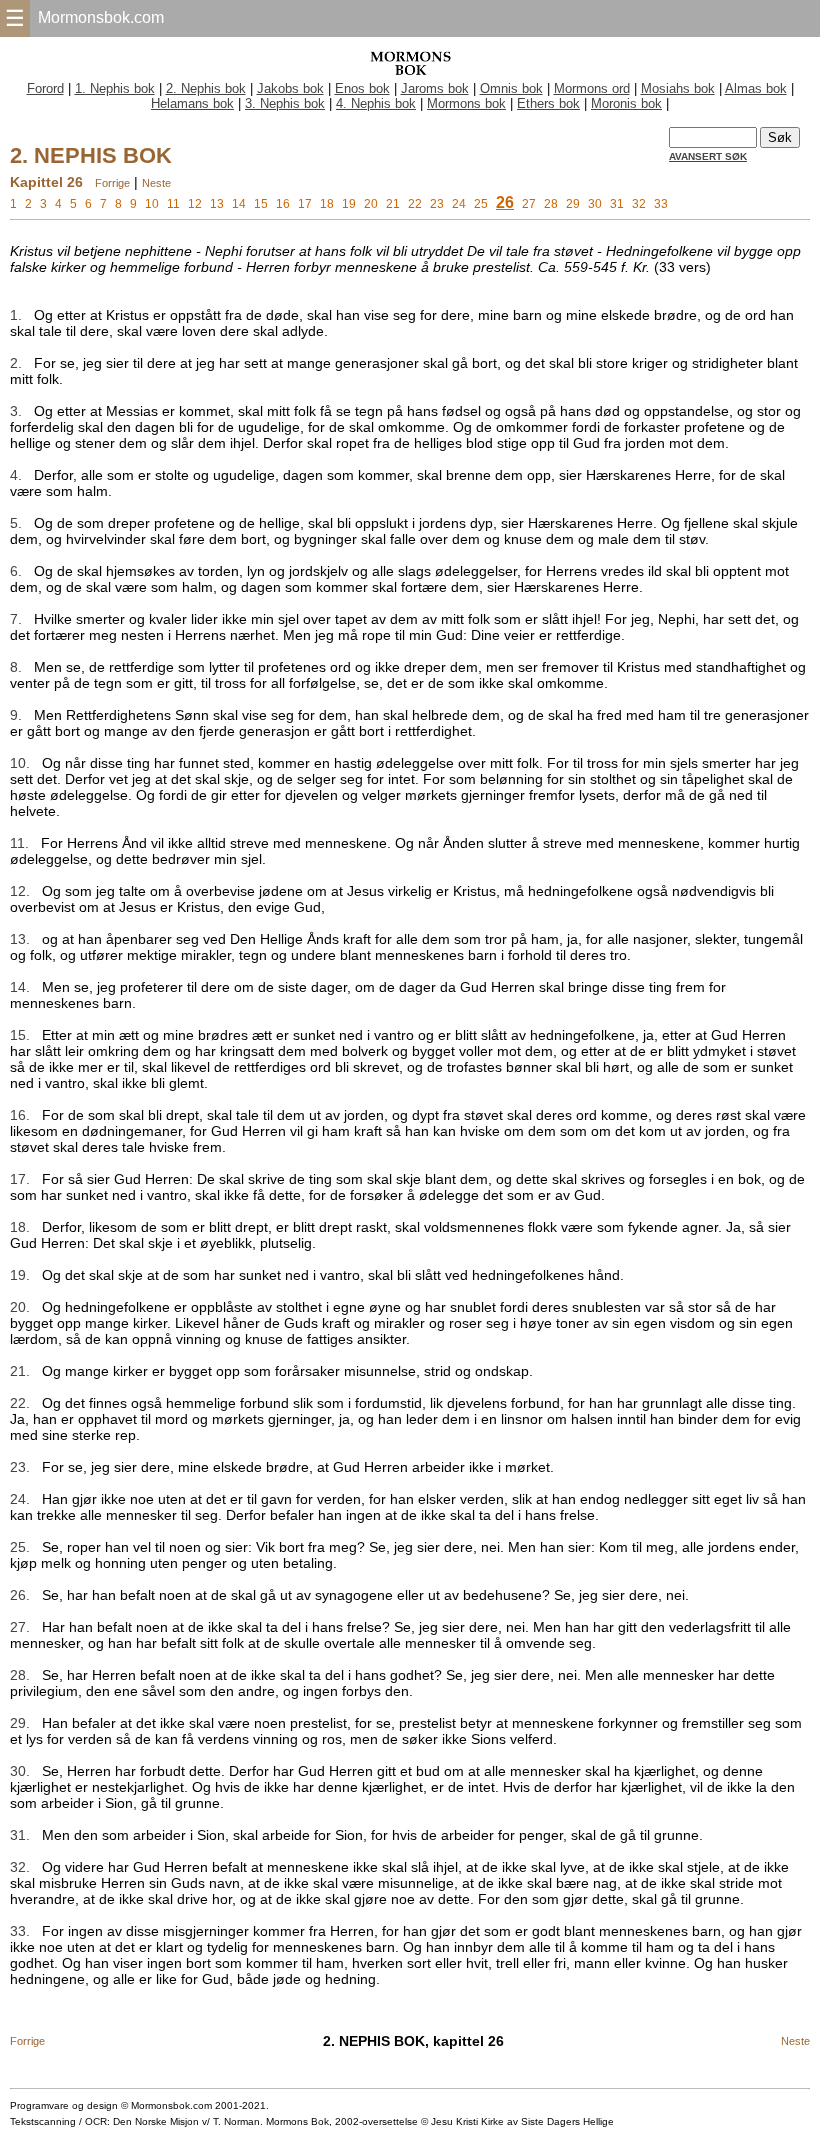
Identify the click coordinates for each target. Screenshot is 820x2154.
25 (481, 204)
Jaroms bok (435, 88)
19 (349, 204)
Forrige (112, 183)
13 (217, 204)
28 (551, 204)
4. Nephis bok (376, 103)
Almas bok (756, 88)
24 (459, 204)
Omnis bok (511, 88)
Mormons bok (466, 103)
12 (195, 204)
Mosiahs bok (678, 88)
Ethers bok (548, 103)
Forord (45, 88)
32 (639, 204)
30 (595, 204)
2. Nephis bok (206, 88)
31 (617, 204)
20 (371, 204)
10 (152, 204)
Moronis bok (626, 103)
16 (283, 204)
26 (505, 202)
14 (239, 204)
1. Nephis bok (115, 88)
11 (173, 204)
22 (415, 204)
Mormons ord (592, 88)
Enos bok (362, 88)
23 (437, 204)
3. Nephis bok (285, 103)
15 (261, 204)
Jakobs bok (290, 88)
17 (305, 204)
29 (573, 204)
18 (327, 204)
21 (393, 204)
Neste (156, 183)
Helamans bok (192, 103)
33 (661, 204)
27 (529, 204)
